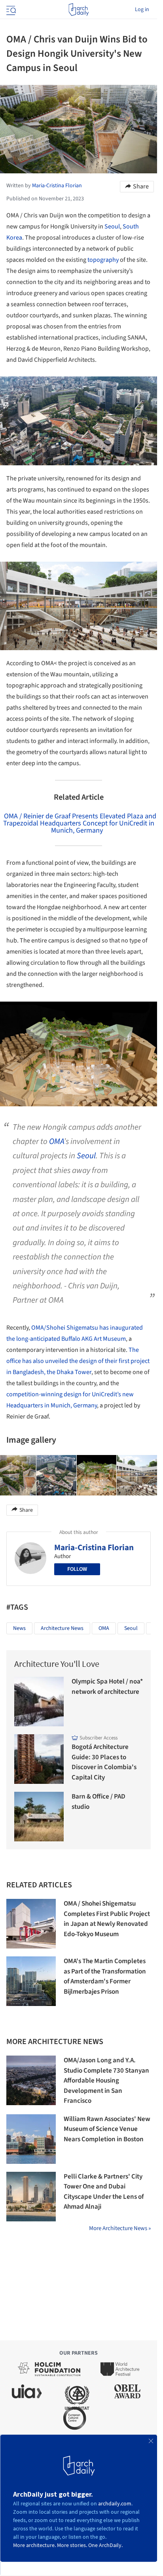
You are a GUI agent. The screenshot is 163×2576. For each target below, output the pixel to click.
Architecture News (62, 1628)
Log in (142, 10)
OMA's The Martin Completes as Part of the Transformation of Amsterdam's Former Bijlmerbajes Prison (105, 1976)
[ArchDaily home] (79, 10)
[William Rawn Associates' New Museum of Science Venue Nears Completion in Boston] (31, 2139)
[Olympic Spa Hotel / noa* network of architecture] (39, 1702)
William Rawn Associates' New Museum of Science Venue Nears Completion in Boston (107, 2129)
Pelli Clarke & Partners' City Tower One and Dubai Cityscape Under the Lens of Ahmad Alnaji (104, 2192)
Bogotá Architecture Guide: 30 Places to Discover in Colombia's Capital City (104, 1762)
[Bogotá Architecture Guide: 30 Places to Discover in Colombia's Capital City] (39, 1759)
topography (103, 260)
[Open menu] (10, 10)
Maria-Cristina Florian (94, 1547)
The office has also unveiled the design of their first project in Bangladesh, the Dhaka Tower (78, 1361)
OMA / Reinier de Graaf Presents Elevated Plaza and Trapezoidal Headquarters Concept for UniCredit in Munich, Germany (80, 823)
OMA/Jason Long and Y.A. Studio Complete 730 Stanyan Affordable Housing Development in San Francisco (106, 2081)
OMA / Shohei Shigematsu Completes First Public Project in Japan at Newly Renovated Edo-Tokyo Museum (107, 1919)
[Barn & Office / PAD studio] (39, 1817)
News (19, 1628)
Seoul (112, 227)
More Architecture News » (120, 2228)
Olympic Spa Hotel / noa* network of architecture (107, 1687)
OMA (56, 1141)
